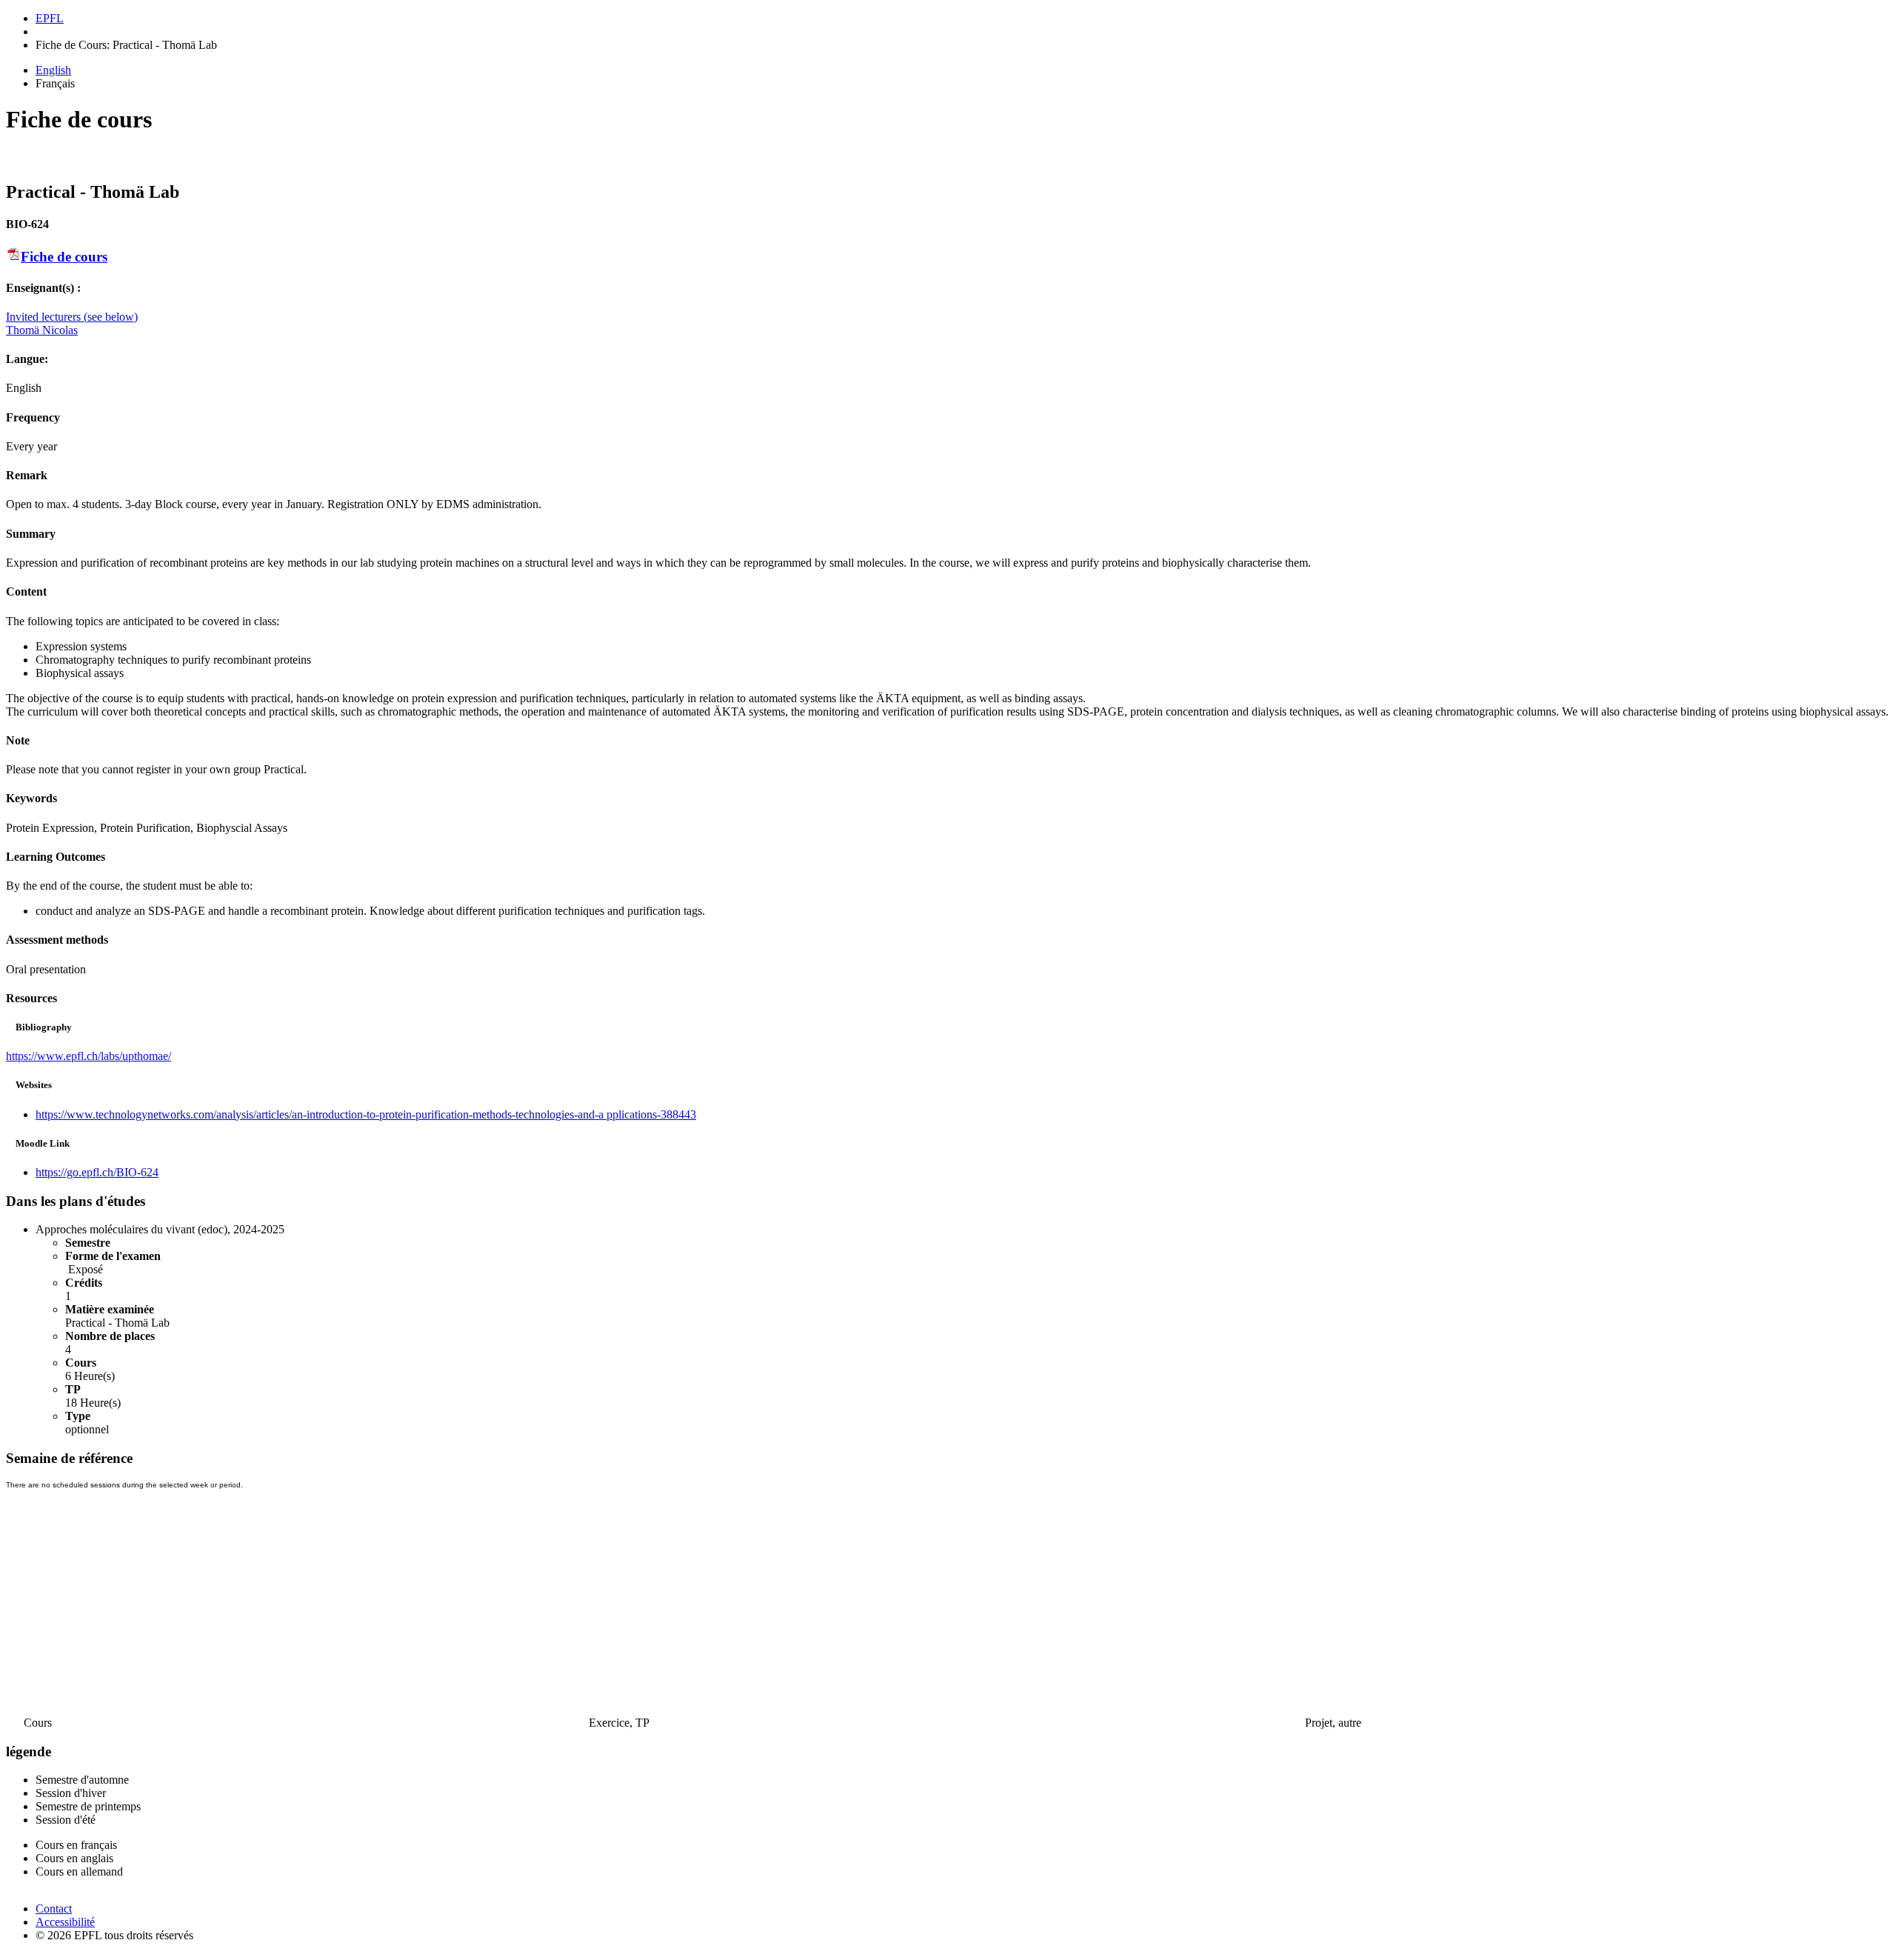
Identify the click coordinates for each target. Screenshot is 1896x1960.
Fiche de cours (64, 257)
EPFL (50, 18)
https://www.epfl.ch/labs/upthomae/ (89, 1056)
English (53, 70)
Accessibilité (65, 1922)
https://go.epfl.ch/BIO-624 (97, 1172)
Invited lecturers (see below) (72, 317)
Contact (54, 1909)
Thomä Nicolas (42, 330)
